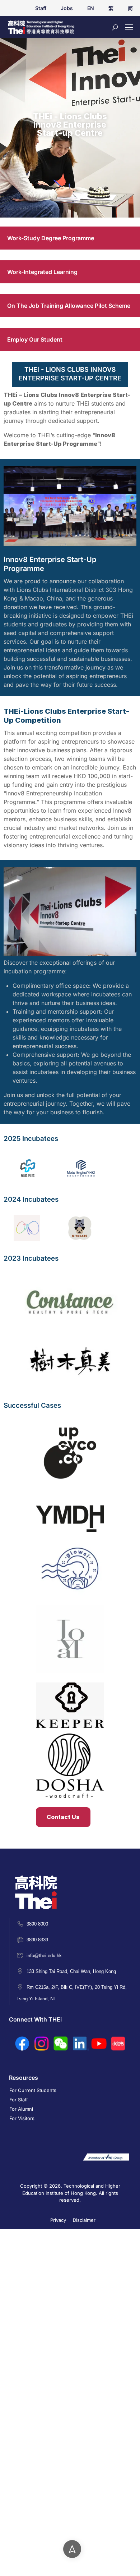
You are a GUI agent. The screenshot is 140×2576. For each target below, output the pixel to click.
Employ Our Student (35, 339)
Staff (41, 8)
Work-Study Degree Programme (51, 238)
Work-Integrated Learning (42, 272)
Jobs (67, 8)
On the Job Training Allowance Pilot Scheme (69, 306)
